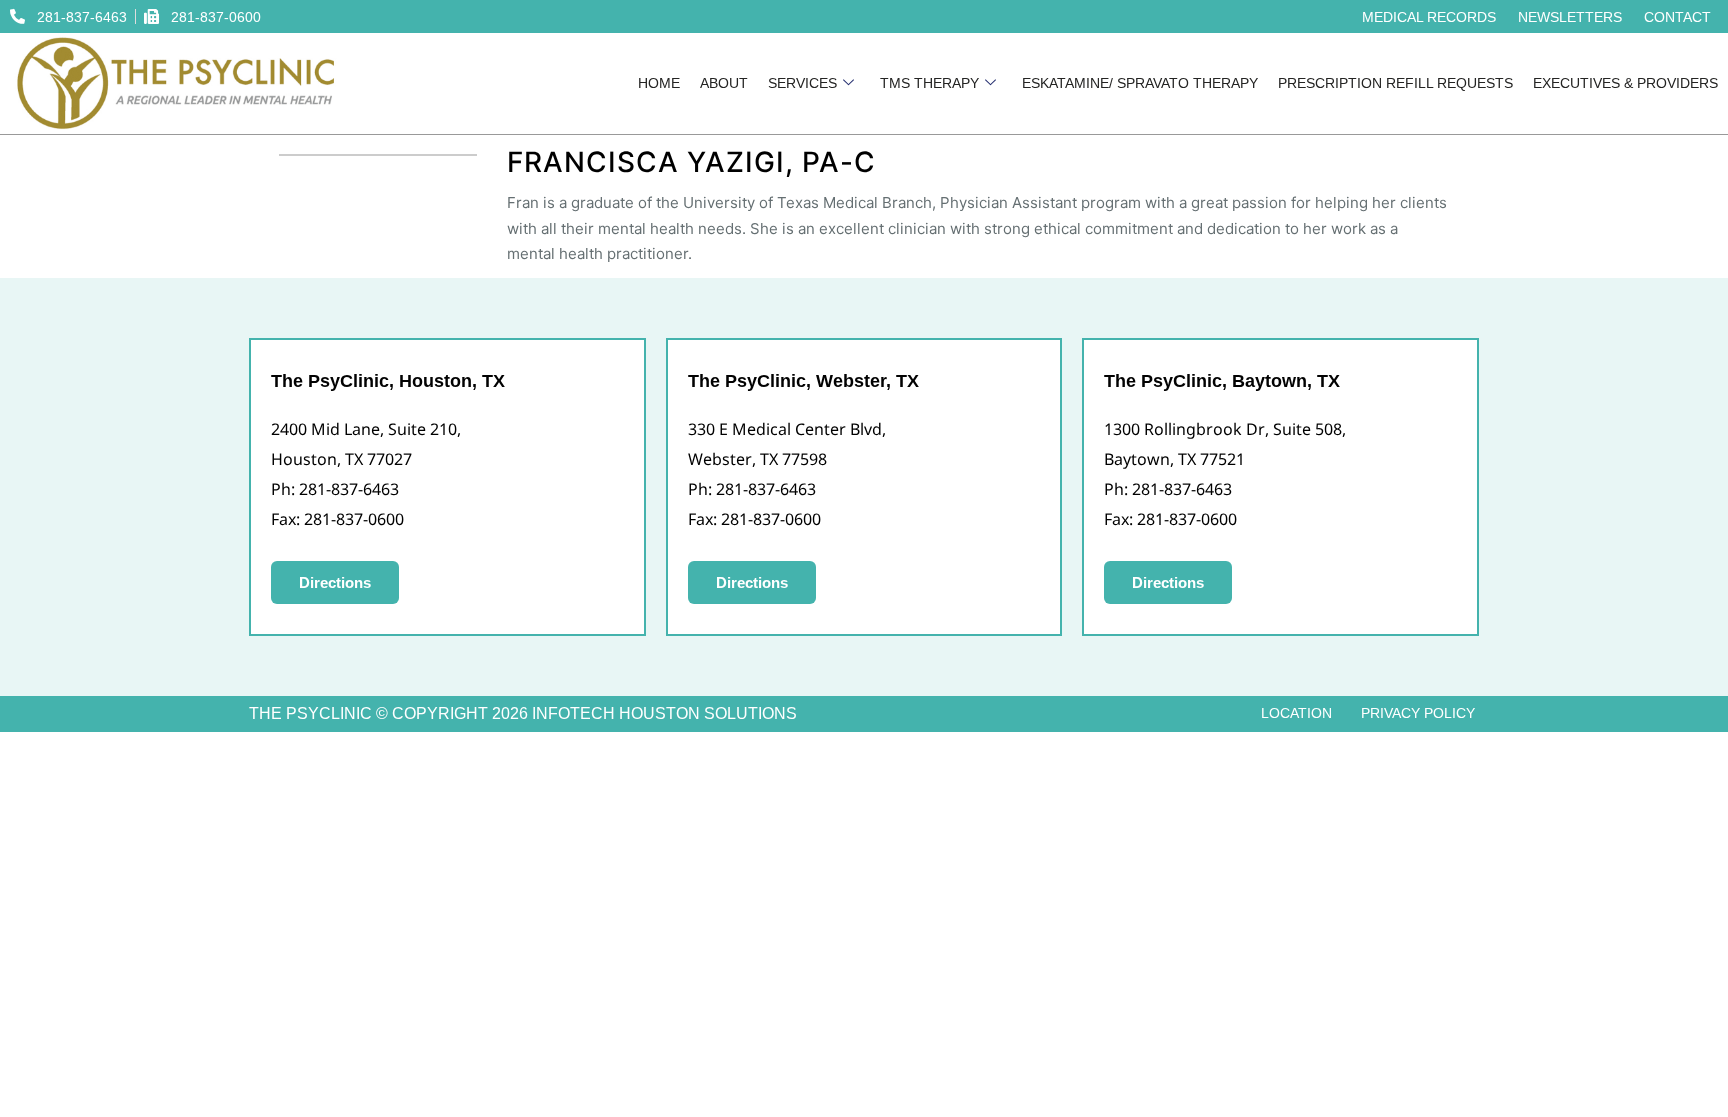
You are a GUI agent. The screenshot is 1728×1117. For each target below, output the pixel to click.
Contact (1677, 17)
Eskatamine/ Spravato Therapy (1140, 83)
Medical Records (1429, 17)
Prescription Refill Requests (1395, 83)
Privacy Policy (1418, 713)
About (724, 83)
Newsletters (1570, 17)
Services (802, 83)
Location (1296, 713)
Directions (335, 582)
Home (659, 83)
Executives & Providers (1625, 83)
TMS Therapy (929, 83)
